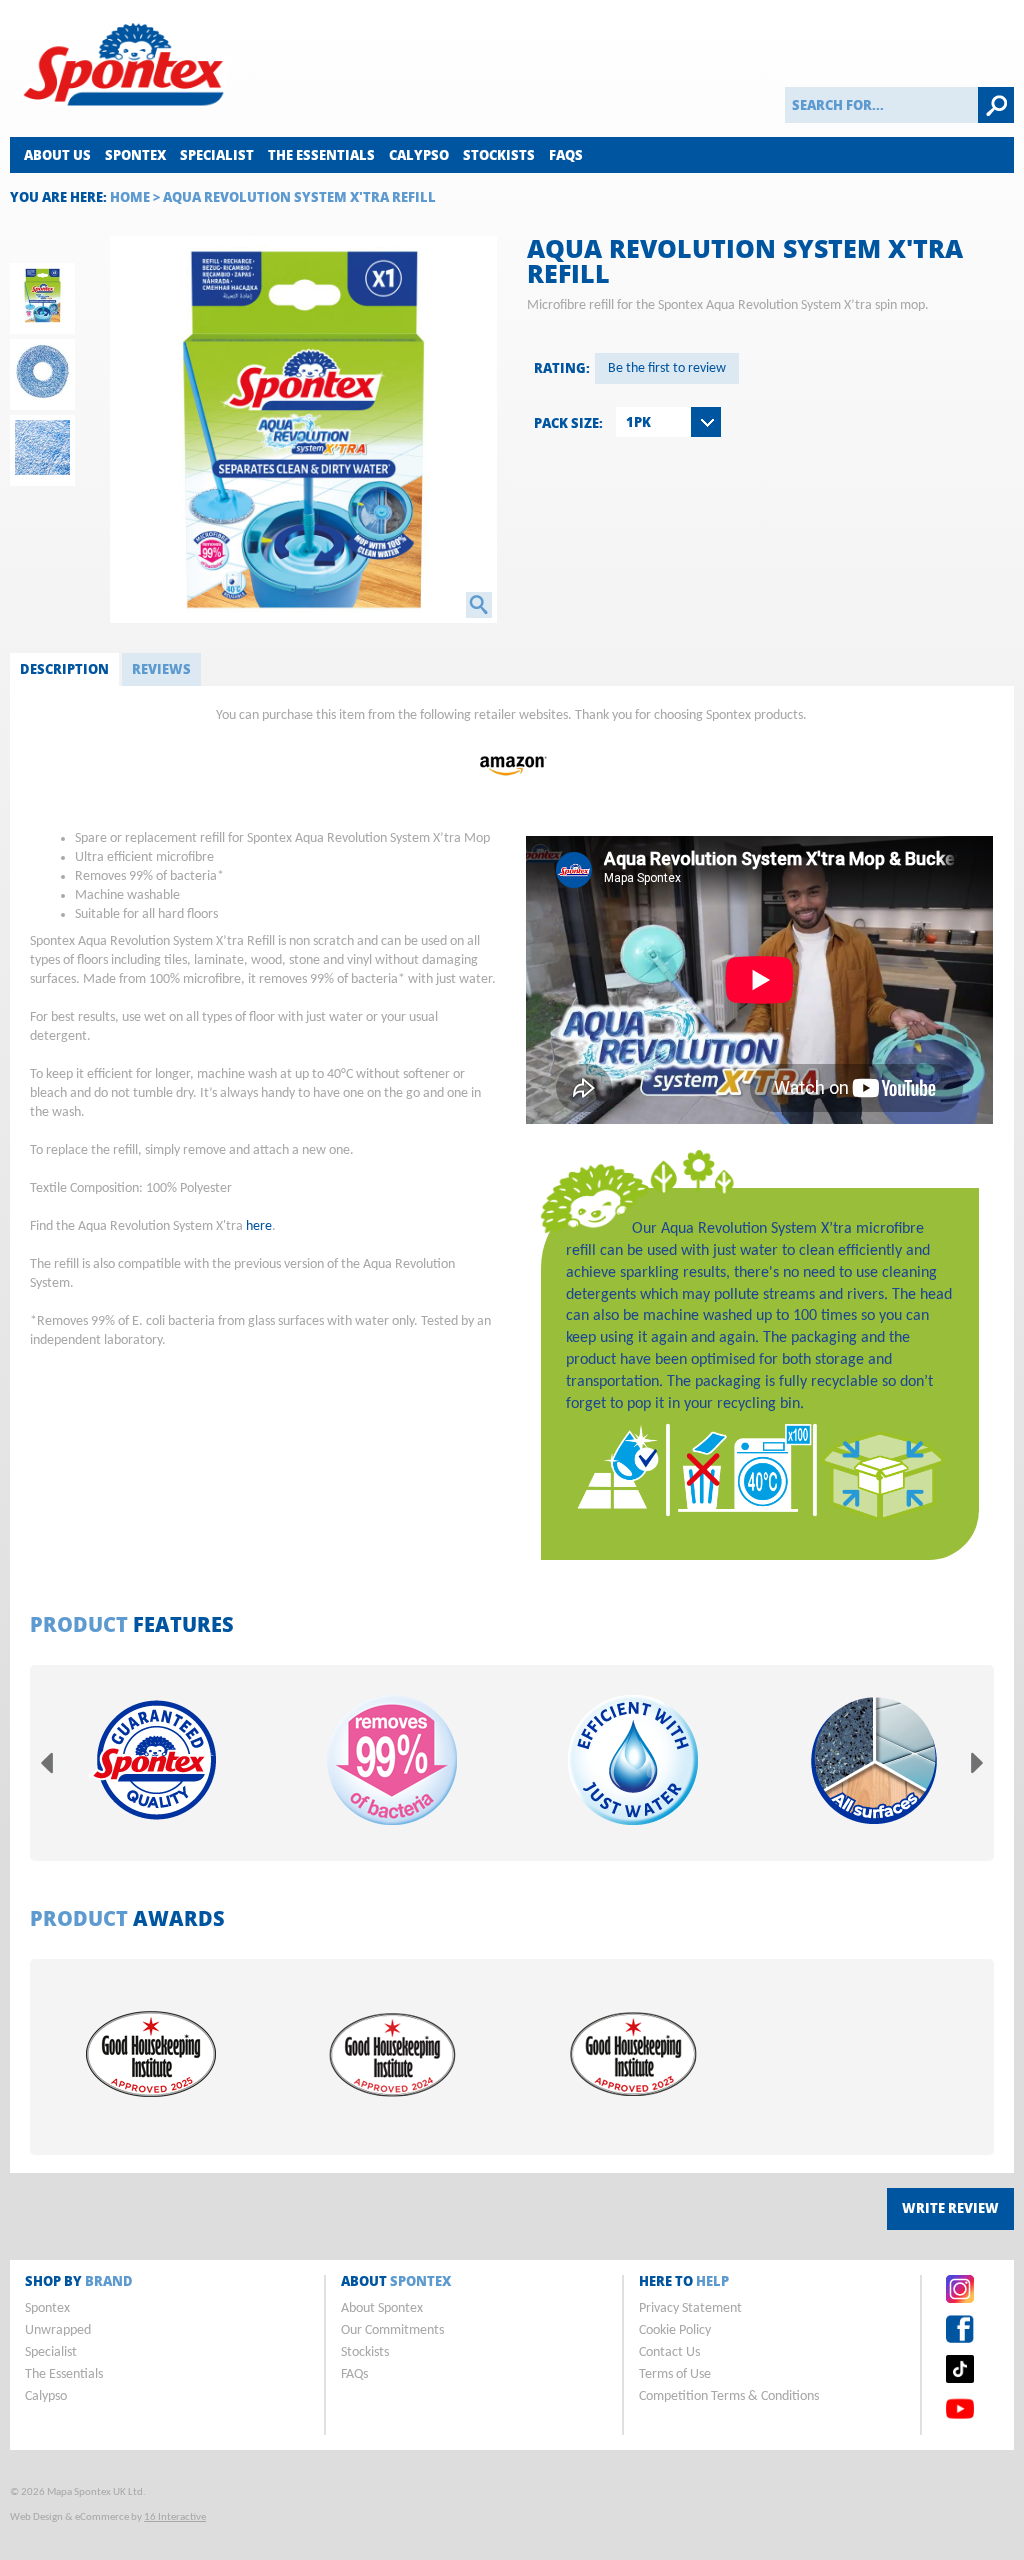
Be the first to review (667, 368)
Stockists (499, 155)
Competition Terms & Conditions (729, 2396)
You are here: (58, 197)
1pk (638, 422)
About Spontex (382, 2308)
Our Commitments (392, 2330)
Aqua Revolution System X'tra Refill (299, 197)
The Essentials (321, 155)
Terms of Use (675, 2374)
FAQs (566, 155)
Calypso (419, 155)
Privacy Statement (690, 2308)
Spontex (135, 155)
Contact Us (669, 2352)
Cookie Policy (675, 2330)
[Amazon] (512, 786)
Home (130, 197)
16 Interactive (175, 2517)
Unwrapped (58, 2330)
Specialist (217, 155)
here (259, 1226)
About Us (57, 155)
